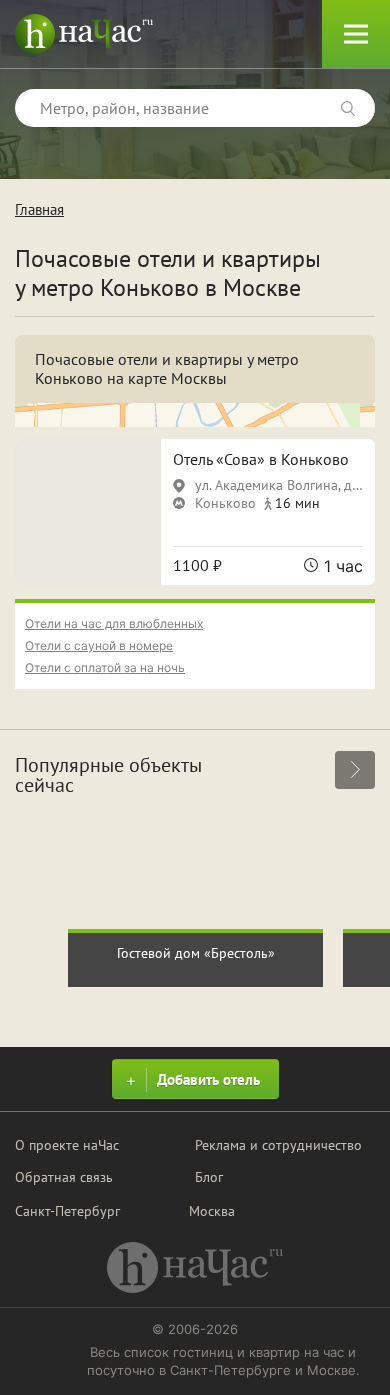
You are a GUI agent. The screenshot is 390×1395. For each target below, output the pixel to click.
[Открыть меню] (356, 34)
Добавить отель (208, 1079)
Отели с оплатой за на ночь (105, 667)
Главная (39, 209)
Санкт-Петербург (67, 1211)
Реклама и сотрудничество (278, 1145)
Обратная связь (64, 1177)
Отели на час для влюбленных (114, 623)
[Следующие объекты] (355, 770)
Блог (209, 1177)
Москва (212, 1211)
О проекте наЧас (67, 1145)
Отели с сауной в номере (99, 645)
